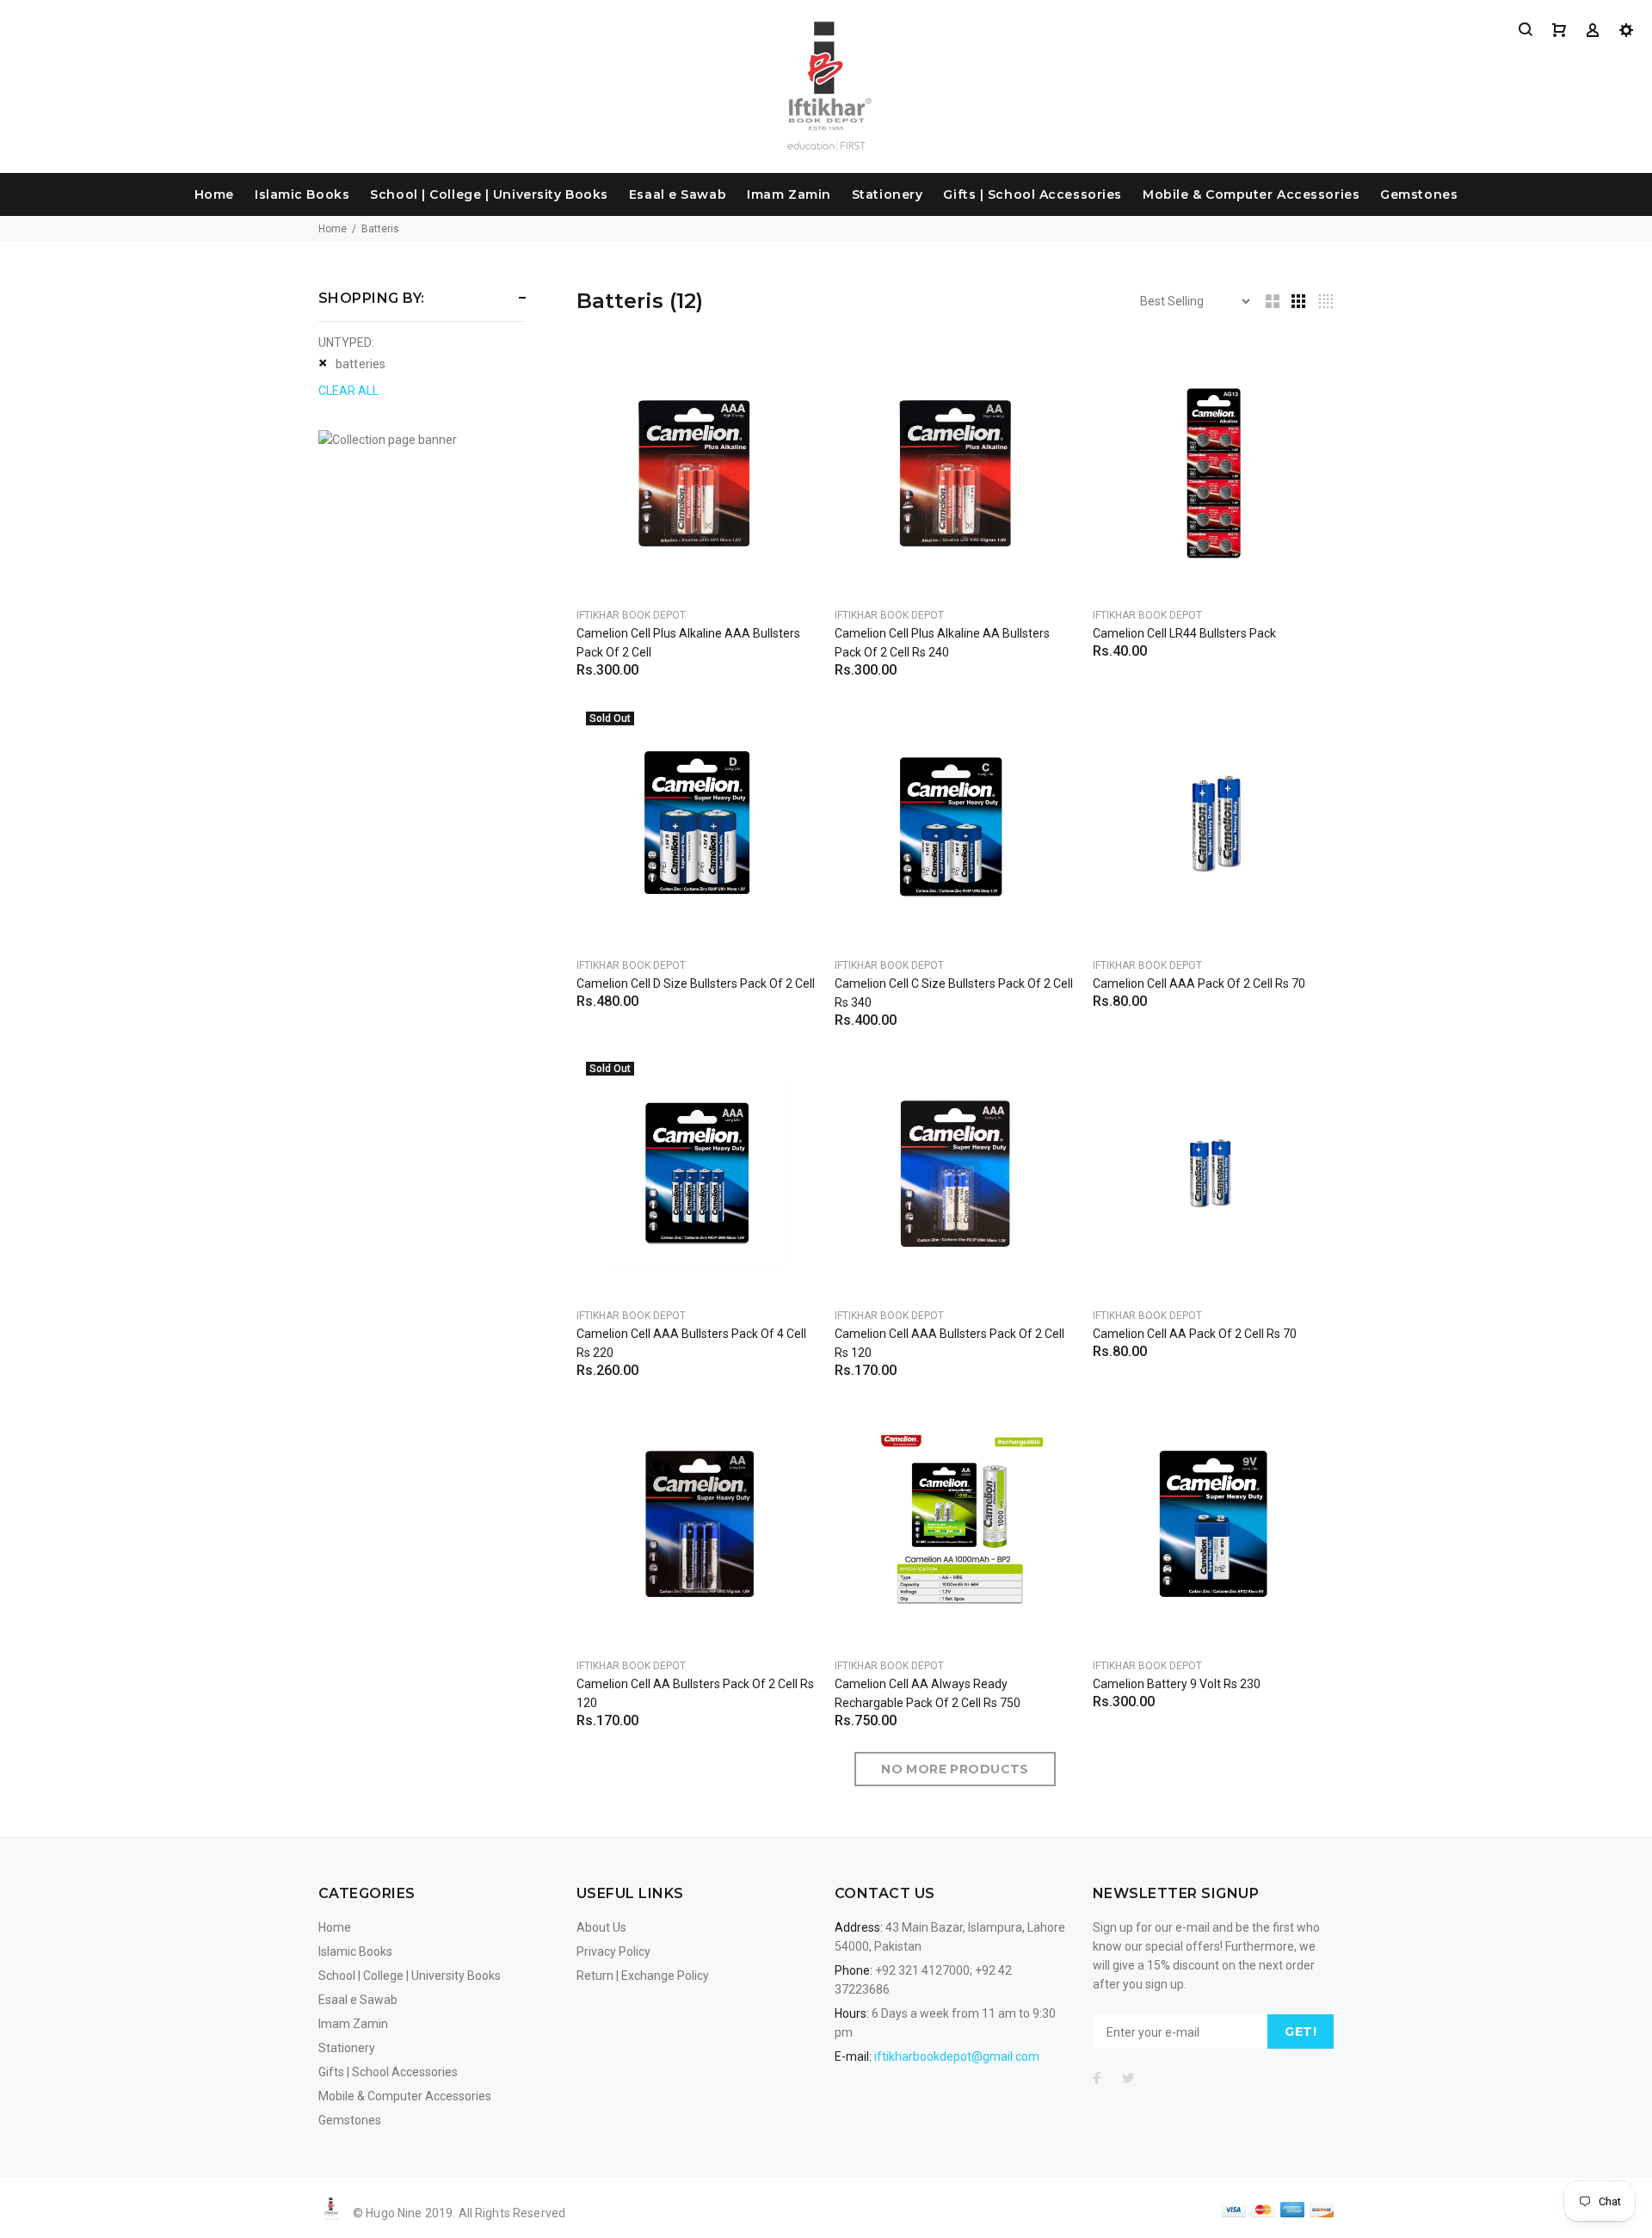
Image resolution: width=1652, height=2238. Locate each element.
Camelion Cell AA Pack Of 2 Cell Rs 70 (1195, 1334)
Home (214, 194)
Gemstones (1419, 194)
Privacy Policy (613, 1951)
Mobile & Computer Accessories (1251, 194)
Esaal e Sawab (678, 194)
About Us (601, 1927)
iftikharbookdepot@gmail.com (957, 2056)
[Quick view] (789, 381)
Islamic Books (302, 194)
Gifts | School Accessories (1032, 194)
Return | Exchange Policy (643, 1976)
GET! (1301, 2031)
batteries (361, 364)
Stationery (888, 194)
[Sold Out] (697, 823)
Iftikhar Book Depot (631, 615)
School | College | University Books (489, 194)
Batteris (380, 229)
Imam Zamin (789, 194)
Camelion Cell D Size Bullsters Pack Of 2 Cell (696, 983)
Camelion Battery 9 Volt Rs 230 (1177, 1684)
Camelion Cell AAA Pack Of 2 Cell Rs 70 (1199, 983)
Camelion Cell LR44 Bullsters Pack (1184, 633)
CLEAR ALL (348, 391)
